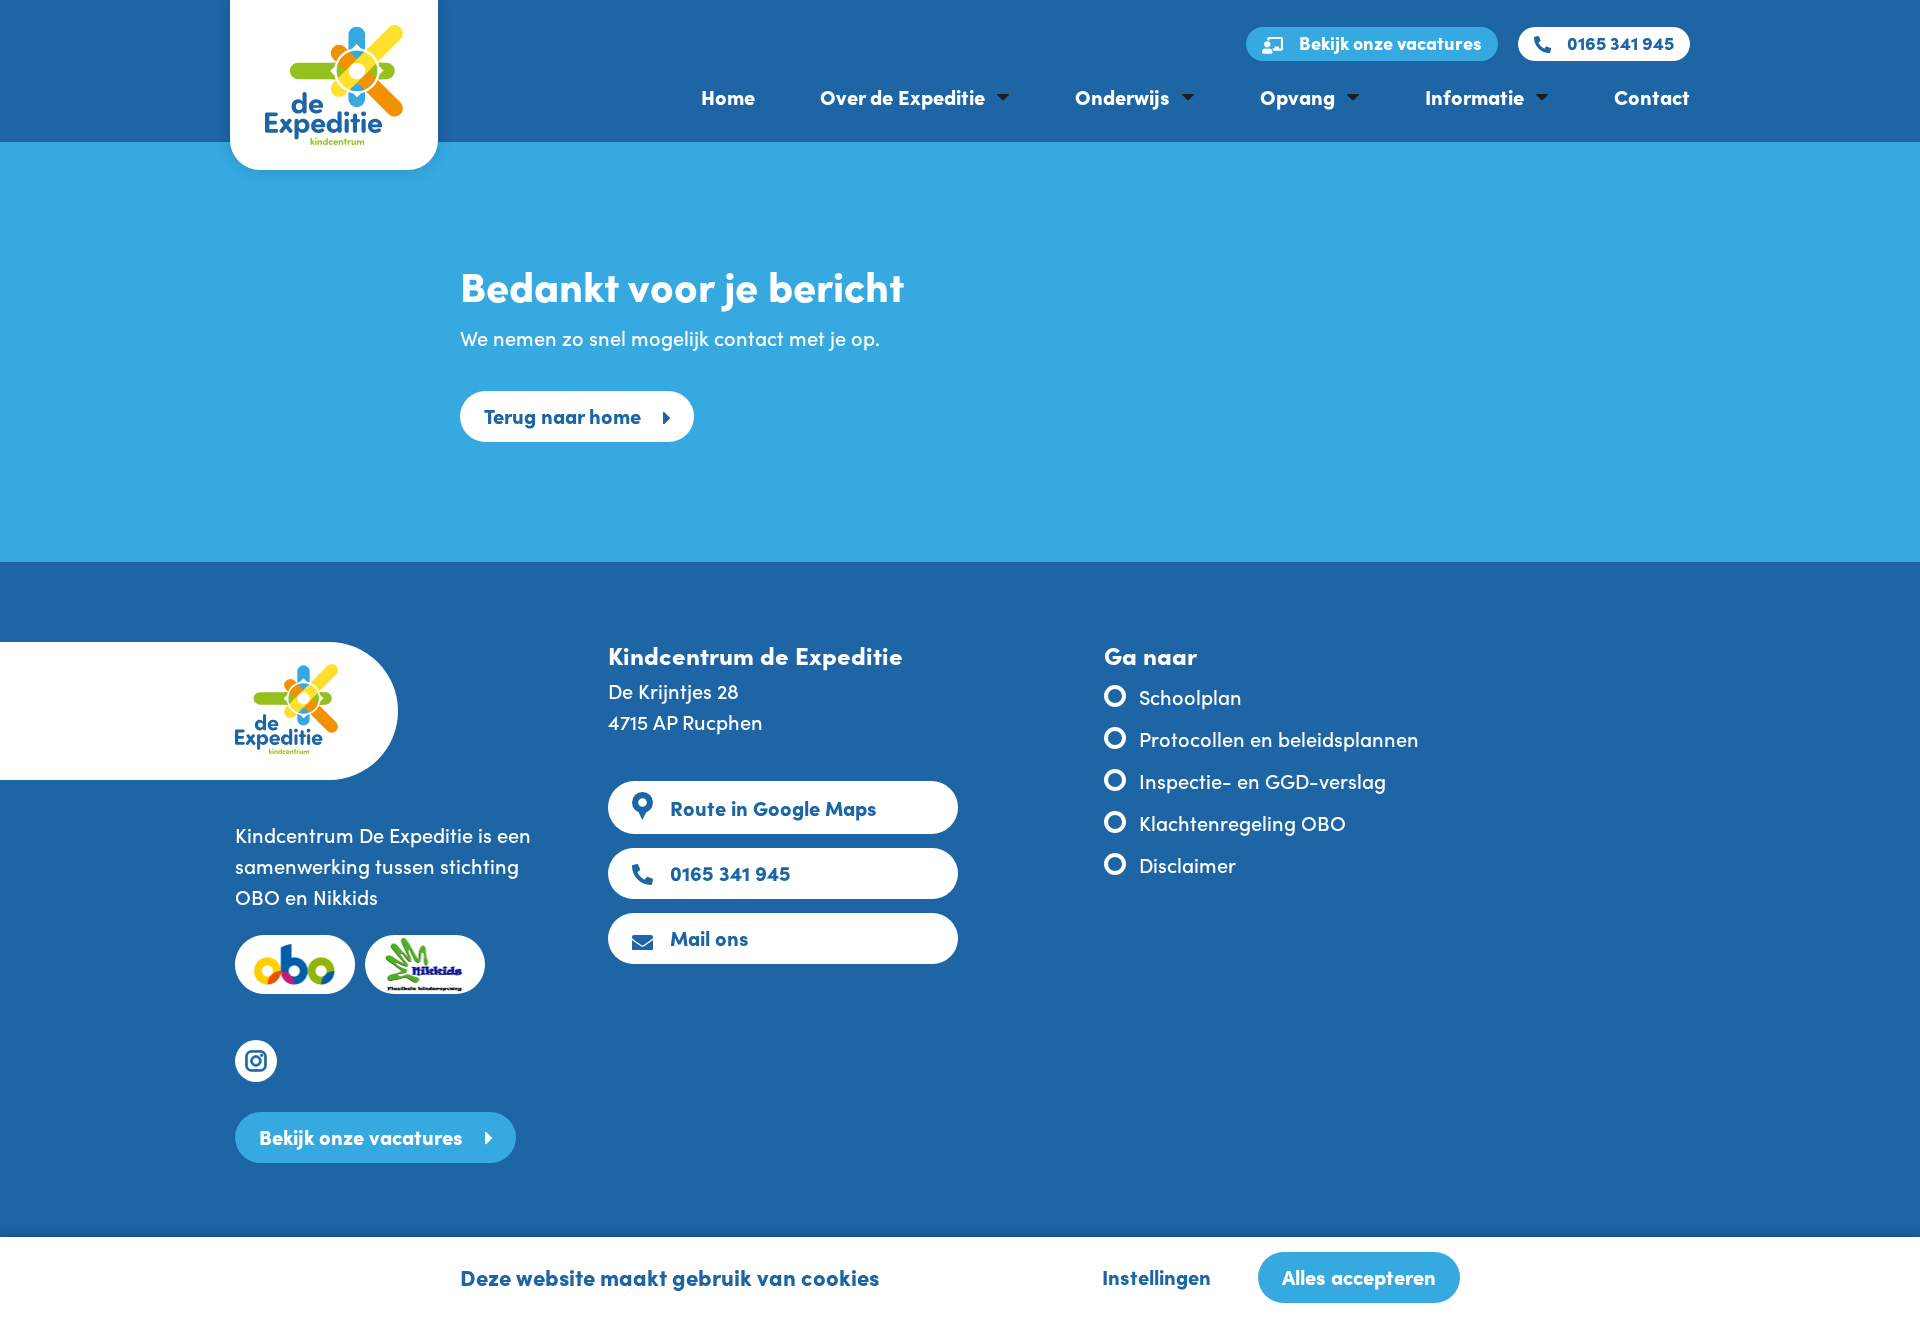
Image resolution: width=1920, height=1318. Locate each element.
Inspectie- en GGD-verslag (1262, 780)
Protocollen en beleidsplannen (1279, 738)
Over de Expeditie (902, 96)
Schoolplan (1190, 696)
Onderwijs (1122, 96)
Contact (1652, 96)
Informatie (1474, 96)
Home (728, 96)
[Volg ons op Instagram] (256, 1061)
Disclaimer (1187, 864)
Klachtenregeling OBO (1242, 822)
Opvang (1297, 96)
